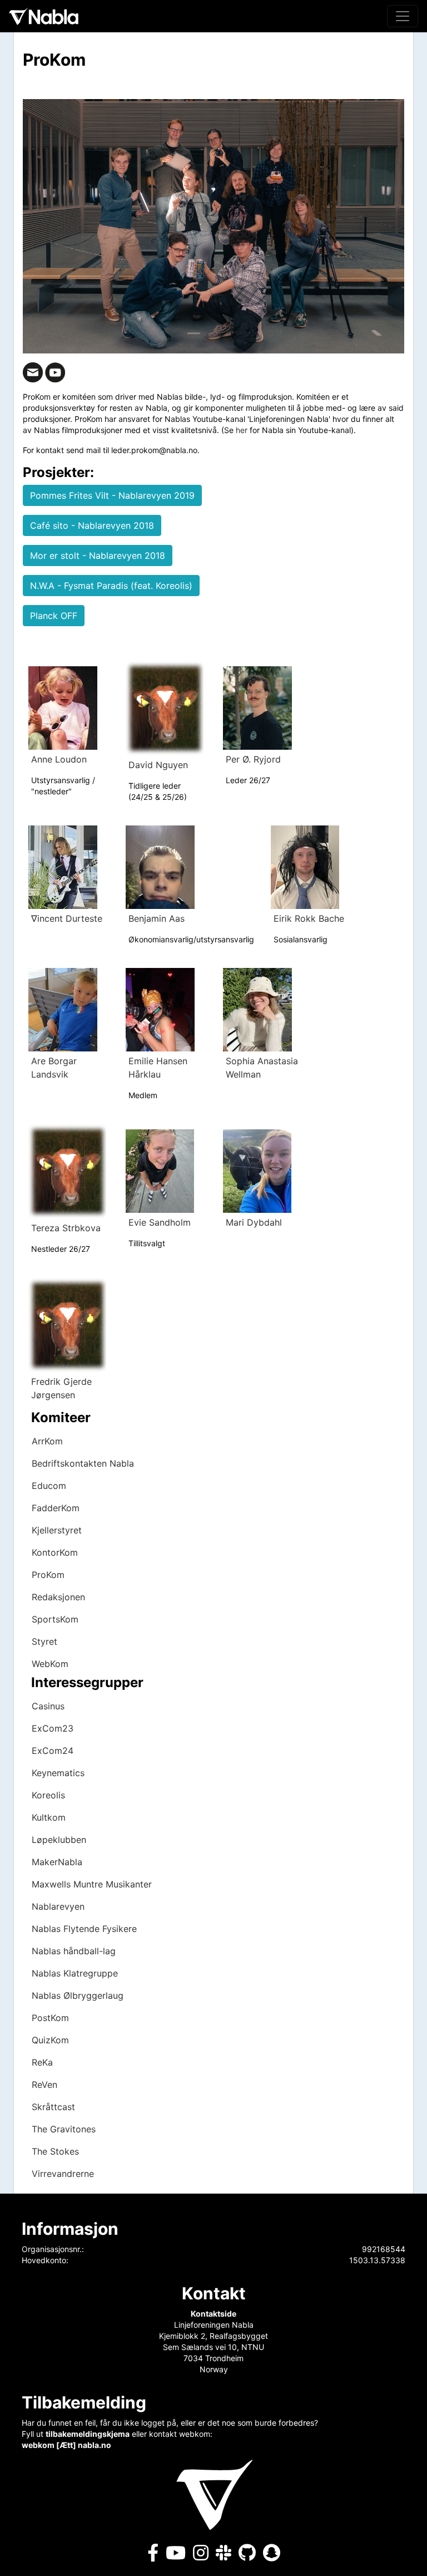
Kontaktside (213, 2314)
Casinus (48, 1706)
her (242, 430)
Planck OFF (54, 616)
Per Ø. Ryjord (253, 759)
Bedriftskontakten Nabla (83, 1463)
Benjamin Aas (157, 918)
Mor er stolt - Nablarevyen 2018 (98, 555)
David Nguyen (158, 765)
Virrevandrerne (63, 2174)
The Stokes (55, 2151)
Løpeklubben (59, 1840)
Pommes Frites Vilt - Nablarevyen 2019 (112, 495)
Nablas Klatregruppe (75, 1973)
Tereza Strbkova (66, 1228)
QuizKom (50, 2040)
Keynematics (58, 1773)
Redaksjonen (58, 1597)
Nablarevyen (58, 1906)
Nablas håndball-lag (74, 1951)
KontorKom (55, 1552)
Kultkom (49, 1817)
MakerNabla (57, 1862)
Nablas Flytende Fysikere (84, 1929)
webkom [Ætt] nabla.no (66, 2445)
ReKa (42, 2062)
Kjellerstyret (57, 1530)
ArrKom (47, 1441)
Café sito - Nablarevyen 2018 (92, 525)
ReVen (44, 2085)
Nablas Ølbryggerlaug (78, 1995)
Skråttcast (53, 2107)
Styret (44, 1641)
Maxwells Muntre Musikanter (92, 1884)
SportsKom (55, 1619)
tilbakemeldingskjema (88, 2434)
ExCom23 (53, 1728)
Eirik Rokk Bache (309, 918)
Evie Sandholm (160, 1222)
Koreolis (48, 1795)
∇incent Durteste (67, 918)
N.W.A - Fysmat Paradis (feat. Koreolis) (111, 586)
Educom (49, 1486)
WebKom (50, 1664)
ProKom (48, 1575)
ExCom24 (53, 1751)
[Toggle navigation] (403, 16)
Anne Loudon (59, 759)
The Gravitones (64, 2129)
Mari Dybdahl (254, 1222)
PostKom (50, 2018)
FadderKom (56, 1508)
